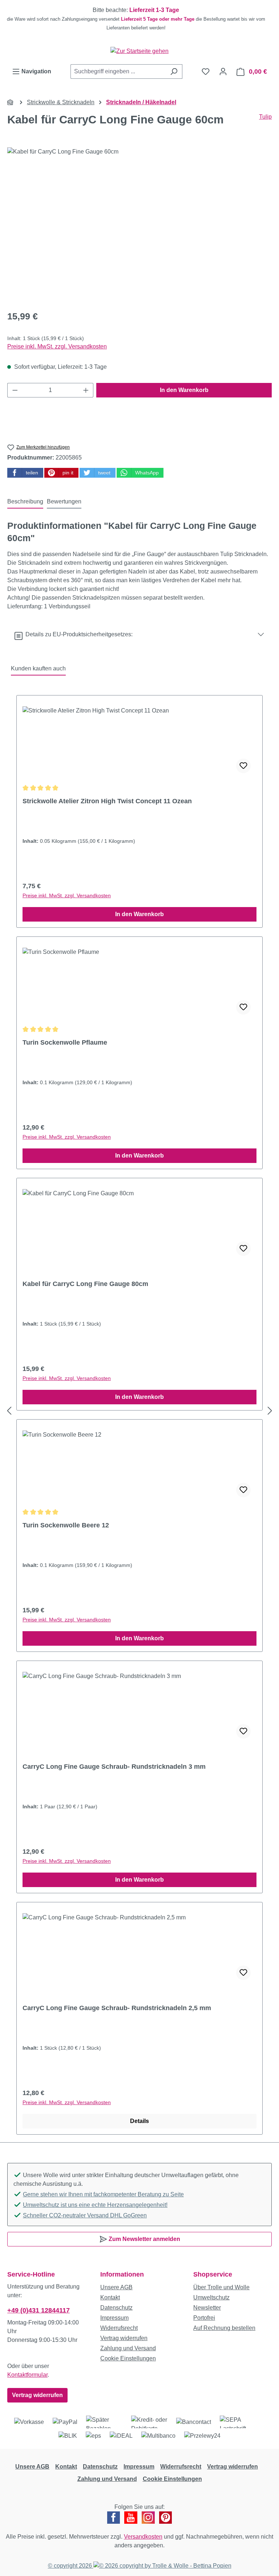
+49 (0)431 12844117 (39, 2310)
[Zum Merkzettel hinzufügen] (243, 766)
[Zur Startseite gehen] (139, 51)
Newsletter (207, 2308)
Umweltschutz (211, 2297)
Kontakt (110, 2297)
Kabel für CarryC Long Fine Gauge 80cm (85, 1284)
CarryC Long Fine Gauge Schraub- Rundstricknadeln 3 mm (114, 1767)
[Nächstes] (270, 1411)
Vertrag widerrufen (37, 2395)
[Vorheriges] (9, 1411)
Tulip (265, 117)
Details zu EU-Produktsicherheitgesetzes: (78, 634)
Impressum (114, 2318)
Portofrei (204, 2318)
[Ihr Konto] (223, 72)
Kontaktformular (27, 2375)
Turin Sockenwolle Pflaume (65, 1042)
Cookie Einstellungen (128, 2358)
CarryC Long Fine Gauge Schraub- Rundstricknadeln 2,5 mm (117, 2008)
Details (139, 2121)
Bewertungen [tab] (64, 501)
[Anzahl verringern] (15, 390)
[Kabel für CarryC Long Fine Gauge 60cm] (139, 225)
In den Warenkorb (184, 390)
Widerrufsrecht (119, 2328)
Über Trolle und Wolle (221, 2287)
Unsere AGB (116, 2287)
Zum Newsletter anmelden (144, 2239)
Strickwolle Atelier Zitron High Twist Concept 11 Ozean (107, 801)
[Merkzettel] (206, 72)
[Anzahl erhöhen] (86, 390)
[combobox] (118, 72)
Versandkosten (143, 2537)
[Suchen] (174, 72)
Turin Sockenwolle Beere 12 (66, 1525)
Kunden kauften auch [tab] (38, 668)
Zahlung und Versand (128, 2348)
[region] (139, 19)
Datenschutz (116, 2308)
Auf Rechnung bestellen (224, 2328)
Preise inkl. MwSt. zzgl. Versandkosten (57, 346)
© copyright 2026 (71, 2566)
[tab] (25, 502)
